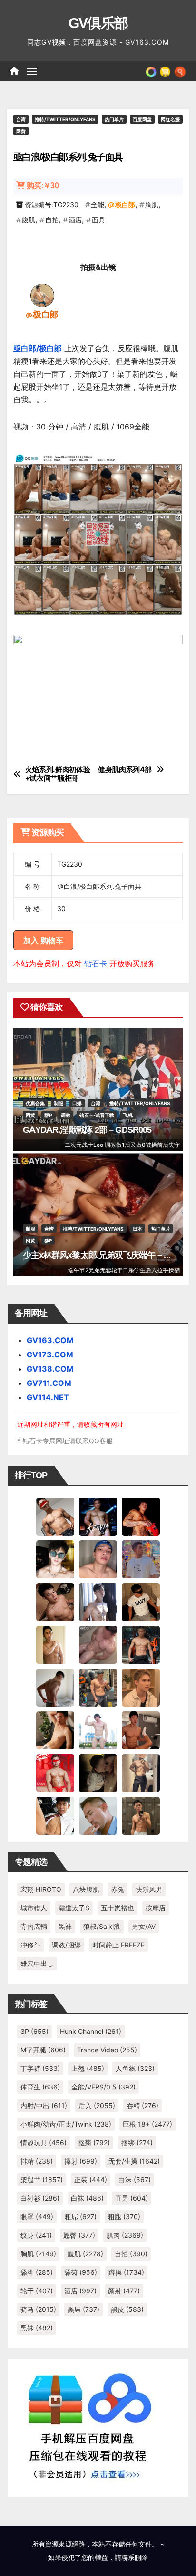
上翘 (88, 2068)
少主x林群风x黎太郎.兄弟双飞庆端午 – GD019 (106, 1255)
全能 (98, 205)
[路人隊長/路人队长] (141, 1772)
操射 (81, 2161)
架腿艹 (42, 2180)
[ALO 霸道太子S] (55, 1687)
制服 (59, 1103)
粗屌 (81, 2217)
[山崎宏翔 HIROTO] (55, 1516)
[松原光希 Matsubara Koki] (55, 1601)
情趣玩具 (44, 2142)
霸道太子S (74, 1908)
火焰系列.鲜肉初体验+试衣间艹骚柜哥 (58, 774)
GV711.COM (49, 1383)
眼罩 (37, 2217)
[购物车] (165, 71)
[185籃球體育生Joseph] (141, 1729)
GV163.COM (50, 1340)
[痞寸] (141, 1644)
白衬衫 (40, 2198)
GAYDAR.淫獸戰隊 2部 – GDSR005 (87, 1130)
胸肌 (152, 205)
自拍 (52, 220)
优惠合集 (35, 1103)
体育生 (40, 2087)
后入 (97, 2105)
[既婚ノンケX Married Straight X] (98, 1644)
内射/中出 (44, 2105)
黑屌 (83, 2309)
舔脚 (37, 2272)
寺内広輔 (34, 1926)
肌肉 (125, 2235)
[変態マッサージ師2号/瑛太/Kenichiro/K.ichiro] (55, 1644)
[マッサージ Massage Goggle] (98, 1772)
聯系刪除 (135, 2557)
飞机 (128, 1115)
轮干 (37, 2291)
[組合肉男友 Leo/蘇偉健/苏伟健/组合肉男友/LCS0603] (141, 1558)
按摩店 (156, 1908)
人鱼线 (135, 2068)
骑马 (38, 2309)
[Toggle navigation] (32, 71)
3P (34, 2031)
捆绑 (137, 2142)
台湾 (21, 119)
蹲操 (126, 2272)
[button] (180, 71)
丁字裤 (40, 2068)
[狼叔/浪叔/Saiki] (55, 1558)
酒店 (75, 220)
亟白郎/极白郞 (38, 348)
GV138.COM (50, 1369)
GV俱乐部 (98, 23)
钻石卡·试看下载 (97, 1115)
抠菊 (94, 2142)
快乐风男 (149, 1889)
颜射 (124, 2291)
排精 (37, 2161)
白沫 (135, 2180)
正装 (91, 2180)
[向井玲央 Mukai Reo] (55, 1815)
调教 (66, 1115)
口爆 (77, 1103)
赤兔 (118, 1889)
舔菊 (81, 2272)
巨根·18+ (147, 2124)
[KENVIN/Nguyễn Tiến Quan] (98, 1516)
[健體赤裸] (98, 1729)
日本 (137, 1229)
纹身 (36, 2235)
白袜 (87, 2198)
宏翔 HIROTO (41, 1889)
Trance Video (107, 2050)
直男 (132, 2198)
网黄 (21, 131)
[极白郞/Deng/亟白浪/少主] (42, 295)
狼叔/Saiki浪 (102, 1926)
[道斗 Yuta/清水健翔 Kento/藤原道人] (141, 1687)
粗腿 (124, 2217)
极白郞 (125, 205)
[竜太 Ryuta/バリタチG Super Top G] (141, 1601)
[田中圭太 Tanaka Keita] (55, 1729)
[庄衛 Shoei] (55, 1772)
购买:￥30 (43, 186)
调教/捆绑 (66, 1945)
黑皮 (127, 2309)
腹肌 (29, 220)
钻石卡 (96, 964)
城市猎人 (34, 1908)
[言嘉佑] (98, 1601)
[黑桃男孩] (98, 1558)
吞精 (142, 2105)
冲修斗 (30, 1945)
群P (48, 1115)
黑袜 (65, 1926)
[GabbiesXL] (98, 1815)
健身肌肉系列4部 (125, 770)
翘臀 (79, 2235)
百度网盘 (142, 119)
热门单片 (114, 119)
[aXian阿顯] (141, 1815)
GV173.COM (50, 1355)
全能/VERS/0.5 (103, 2087)
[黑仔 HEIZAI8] (98, 1687)
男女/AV (144, 1926)
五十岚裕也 (118, 1908)
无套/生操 (134, 2161)
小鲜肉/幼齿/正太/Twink (66, 2124)
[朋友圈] (151, 71)
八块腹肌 (86, 1889)
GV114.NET (48, 1397)
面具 (98, 220)
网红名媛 (170, 119)
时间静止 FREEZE (118, 1945)
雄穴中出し (37, 1963)
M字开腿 (43, 2050)
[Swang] (141, 1516)
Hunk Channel (91, 2031)
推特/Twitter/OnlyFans (65, 119)
